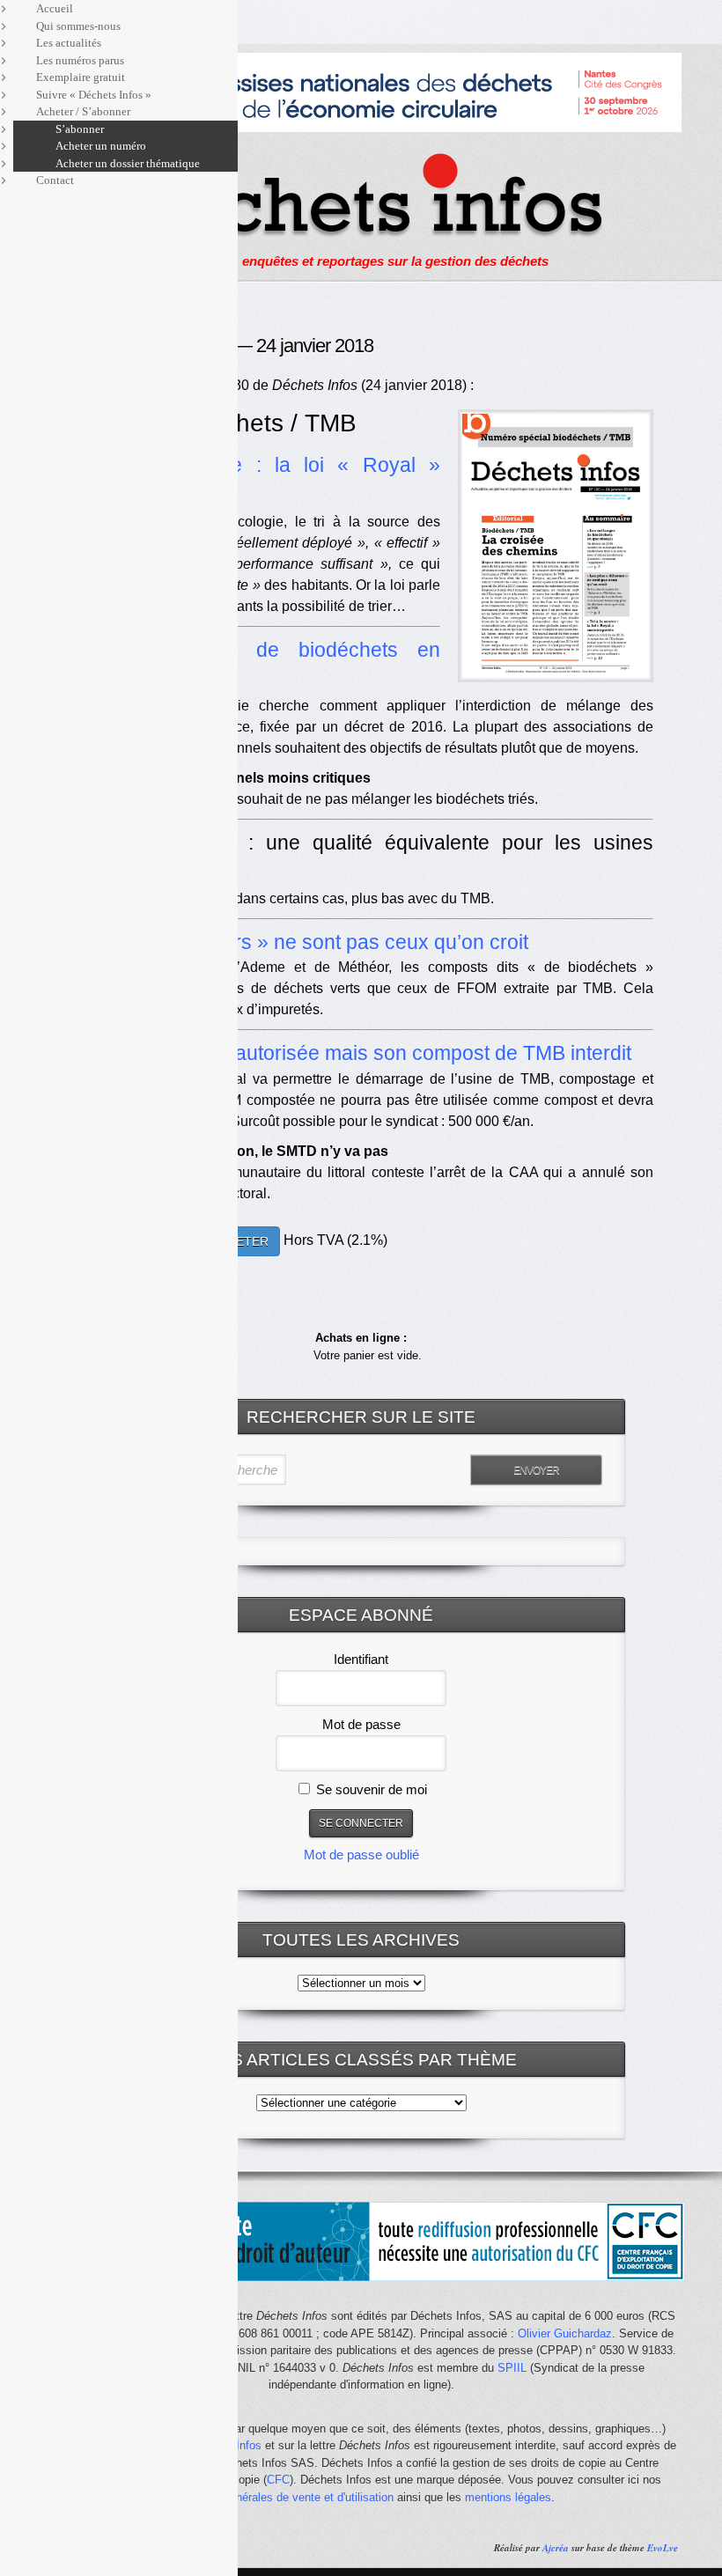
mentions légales (508, 2497)
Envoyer (536, 1470)
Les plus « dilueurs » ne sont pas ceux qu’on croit (305, 942)
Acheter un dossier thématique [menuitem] (128, 163)
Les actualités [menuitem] (69, 43)
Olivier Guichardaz (565, 2333)
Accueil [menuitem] (55, 8)
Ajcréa (556, 2548)
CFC (278, 2480)
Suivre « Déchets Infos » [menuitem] (94, 95)
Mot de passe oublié (361, 1855)
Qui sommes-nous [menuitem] (78, 26)
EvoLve (663, 2548)
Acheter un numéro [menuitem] (101, 146)
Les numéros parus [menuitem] (80, 60)
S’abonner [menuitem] (80, 129)
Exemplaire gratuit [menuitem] (81, 77)
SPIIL (512, 2368)
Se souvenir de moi (370, 1789)
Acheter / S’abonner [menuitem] (83, 111)
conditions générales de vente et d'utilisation (281, 2497)
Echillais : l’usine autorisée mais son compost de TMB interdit (356, 1053)
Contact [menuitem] (55, 180)
